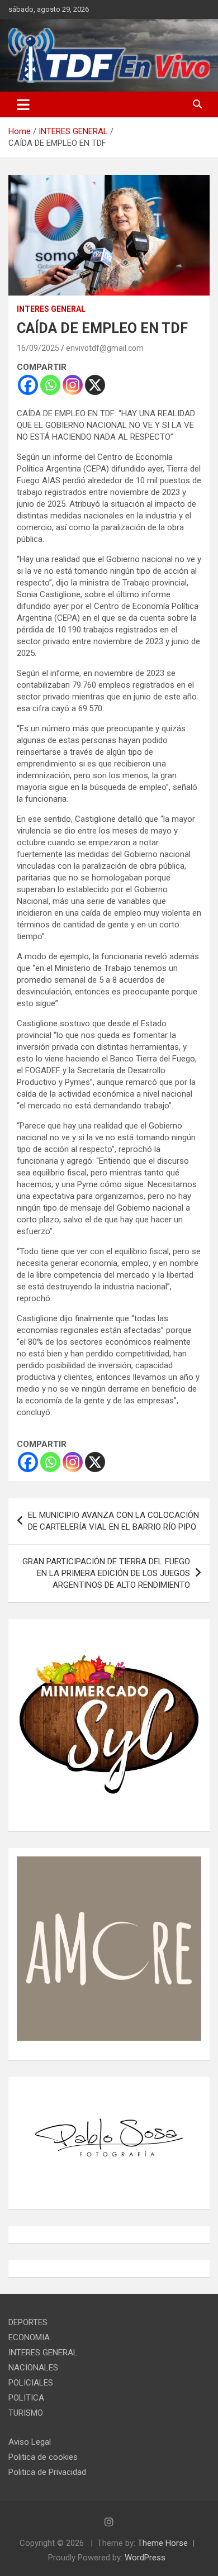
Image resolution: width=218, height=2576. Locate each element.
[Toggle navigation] (23, 104)
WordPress (145, 2558)
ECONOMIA (29, 2337)
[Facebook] (28, 385)
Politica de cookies (43, 2457)
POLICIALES (31, 2383)
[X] (95, 385)
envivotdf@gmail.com (105, 348)
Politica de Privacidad (47, 2472)
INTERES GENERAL (51, 309)
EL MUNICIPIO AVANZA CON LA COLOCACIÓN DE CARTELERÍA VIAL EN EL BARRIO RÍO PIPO (113, 1521)
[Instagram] (73, 385)
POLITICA (26, 2398)
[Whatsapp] (50, 385)
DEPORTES (28, 2322)
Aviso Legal (30, 2442)
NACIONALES (33, 2368)
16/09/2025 (38, 348)
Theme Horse (163, 2543)
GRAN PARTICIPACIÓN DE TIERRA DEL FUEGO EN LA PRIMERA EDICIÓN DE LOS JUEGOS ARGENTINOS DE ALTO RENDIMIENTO (106, 1573)
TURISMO (26, 2413)
